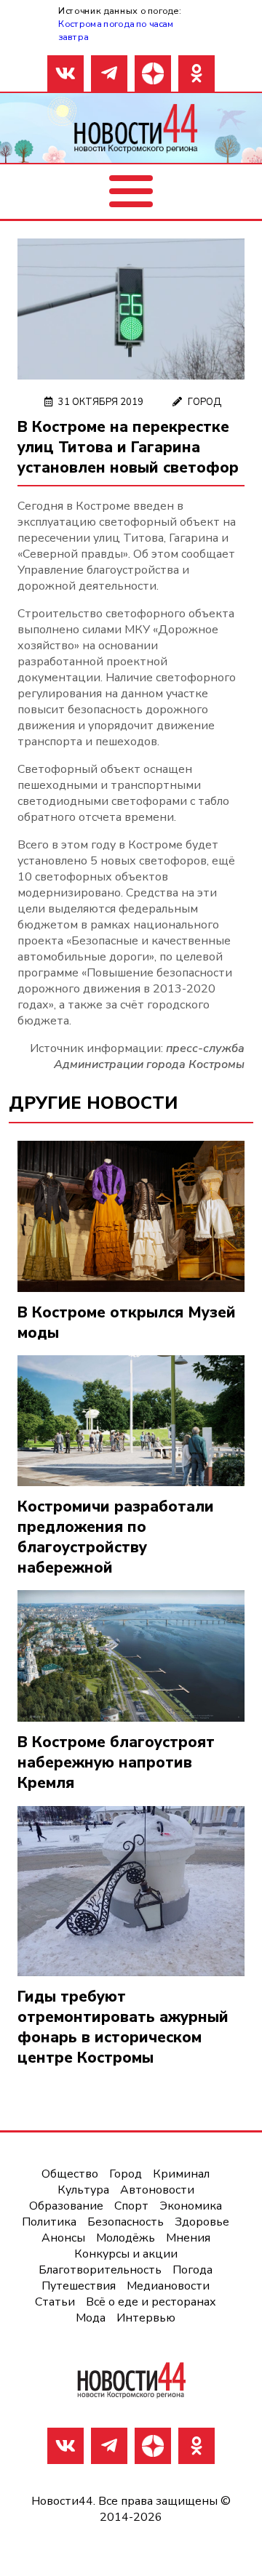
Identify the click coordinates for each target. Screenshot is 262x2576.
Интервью (146, 2318)
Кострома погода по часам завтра (116, 30)
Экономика (191, 2206)
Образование (66, 2206)
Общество (70, 2174)
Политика (49, 2222)
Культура (83, 2190)
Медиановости (168, 2286)
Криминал (181, 2174)
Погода (192, 2270)
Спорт (131, 2206)
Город (205, 402)
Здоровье (202, 2222)
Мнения (188, 2238)
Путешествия (79, 2286)
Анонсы (63, 2238)
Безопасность (126, 2222)
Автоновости (157, 2190)
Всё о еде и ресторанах (151, 2302)
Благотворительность (100, 2270)
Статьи (55, 2302)
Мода (91, 2318)
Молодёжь (126, 2238)
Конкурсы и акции (126, 2254)
